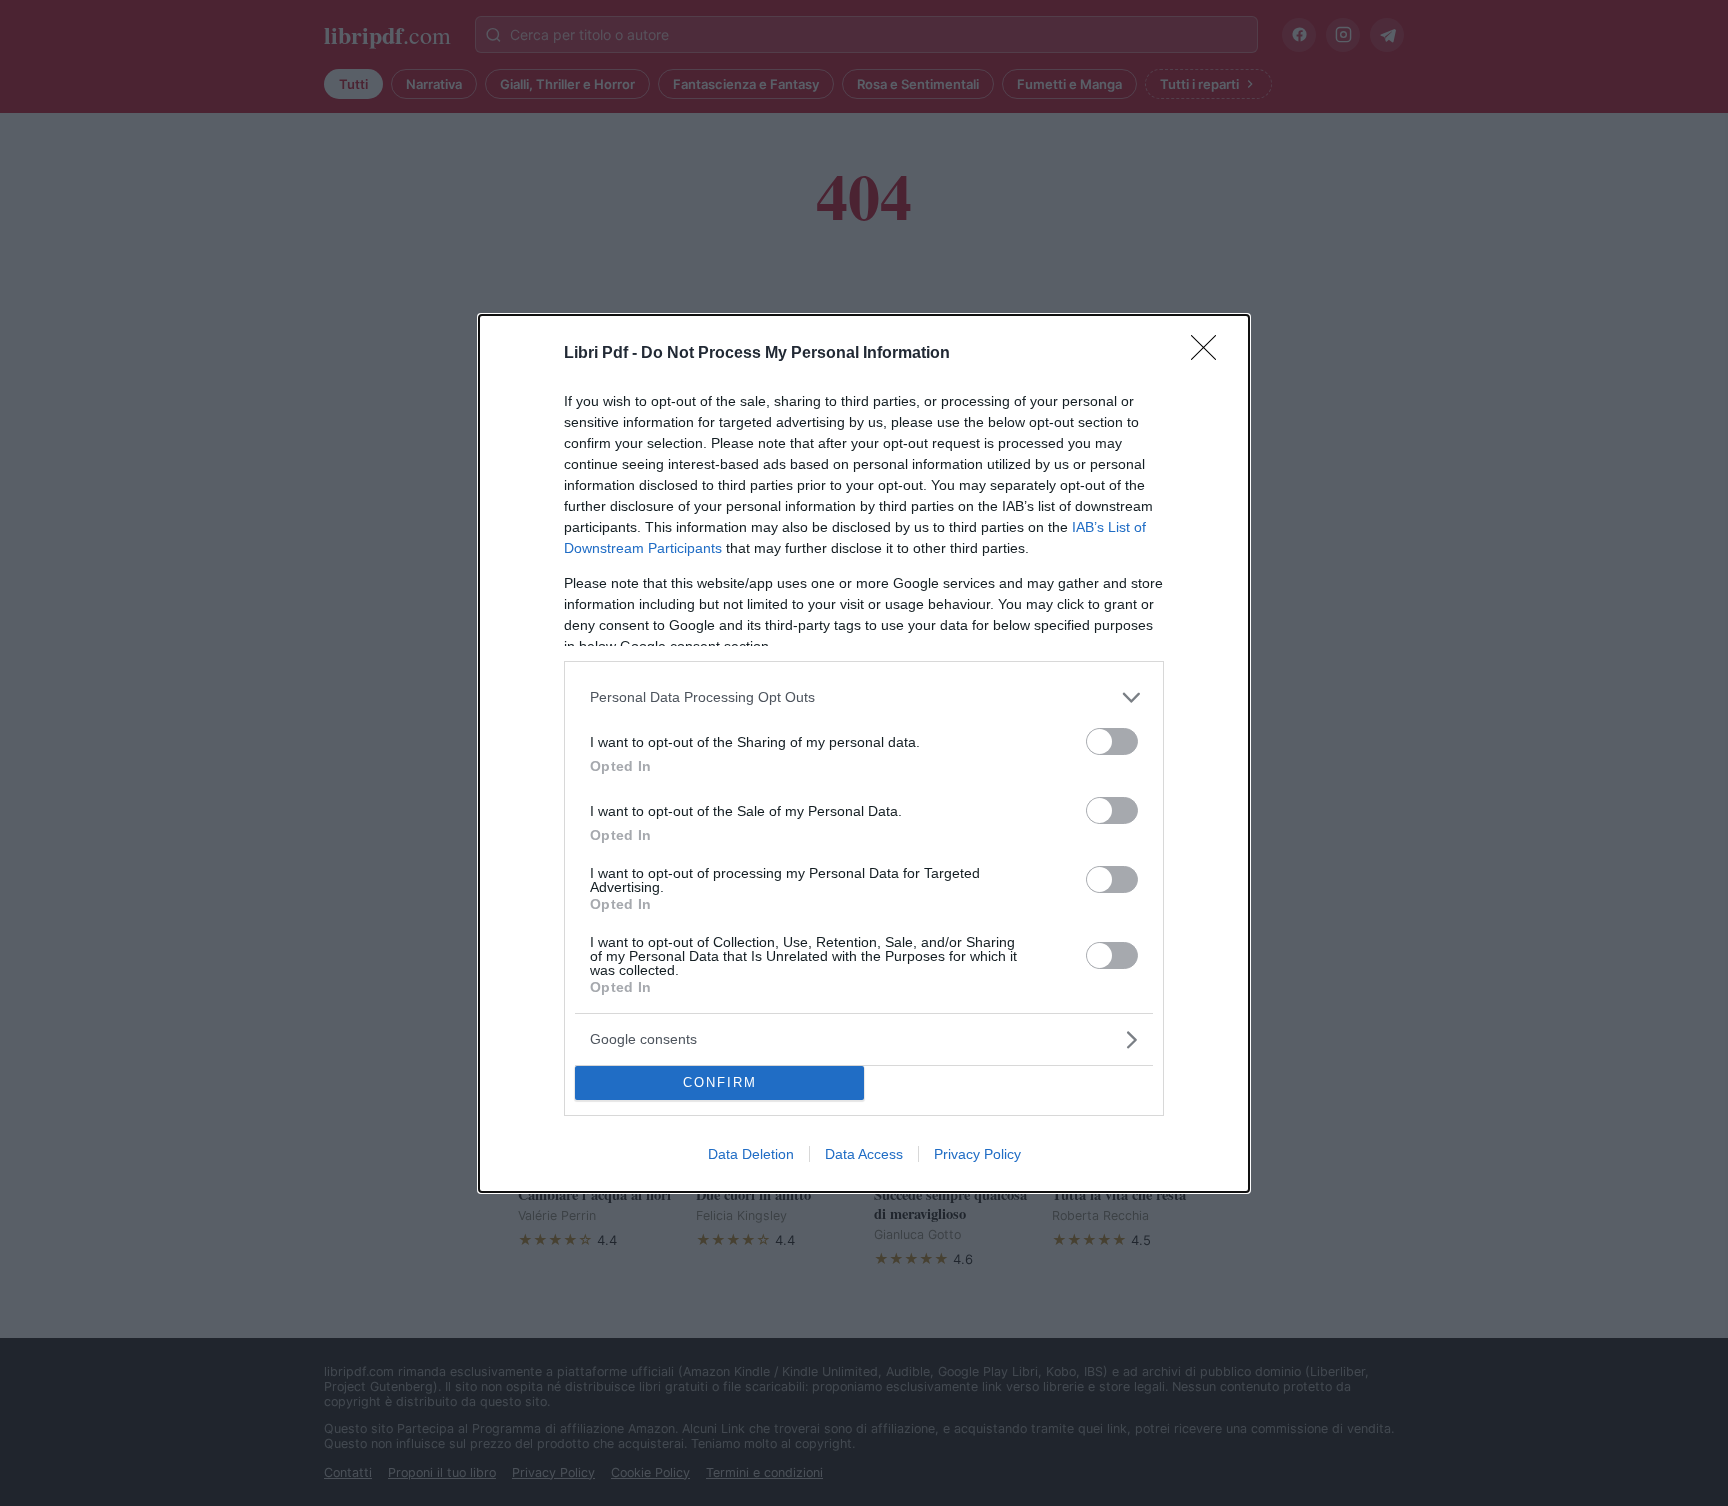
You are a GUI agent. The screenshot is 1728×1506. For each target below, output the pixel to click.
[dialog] (864, 753)
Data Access (864, 1154)
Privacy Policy (977, 1154)
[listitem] (864, 697)
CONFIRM (720, 1082)
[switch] (1112, 741)
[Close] (1210, 354)
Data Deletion (751, 1154)
